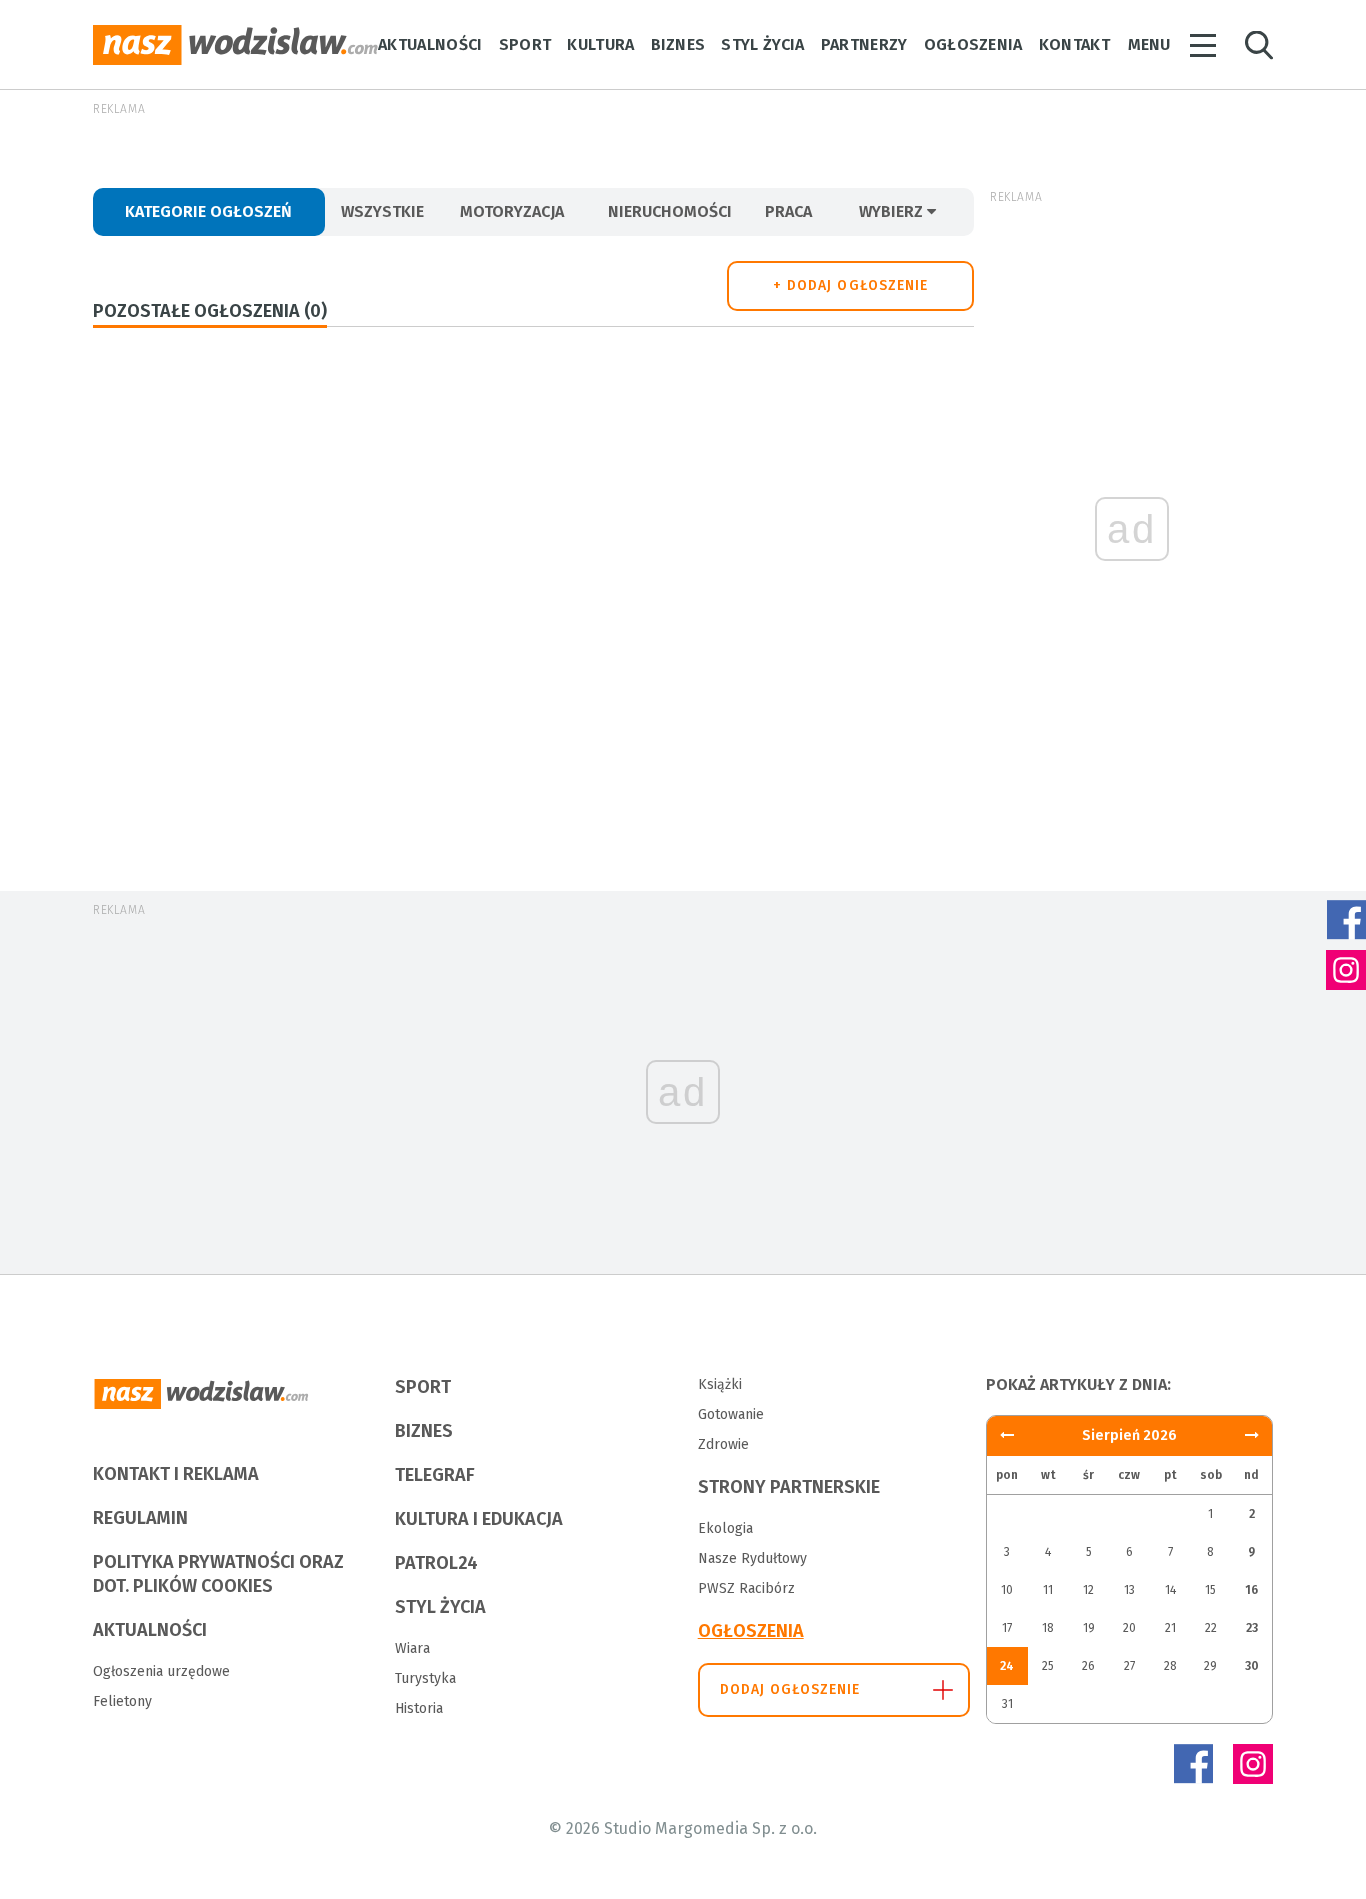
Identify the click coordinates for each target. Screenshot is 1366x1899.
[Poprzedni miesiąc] (1252, 1435)
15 (1210, 1590)
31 (1007, 1704)
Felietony (122, 1701)
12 (1088, 1590)
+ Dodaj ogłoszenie (850, 285)
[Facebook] (1193, 1764)
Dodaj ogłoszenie (790, 1689)
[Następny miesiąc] (1007, 1435)
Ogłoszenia (973, 44)
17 (1007, 1628)
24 (1007, 1666)
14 (1170, 1590)
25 (1048, 1666)
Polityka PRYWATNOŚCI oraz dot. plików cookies (218, 1574)
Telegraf (435, 1475)
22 (1211, 1628)
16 (1251, 1590)
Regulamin (140, 1518)
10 (1007, 1590)
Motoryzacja (512, 211)
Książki (720, 1384)
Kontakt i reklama (176, 1474)
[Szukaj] (1259, 45)
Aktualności (430, 44)
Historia (419, 1708)
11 (1048, 1590)
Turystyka (425, 1678)
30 (1252, 1666)
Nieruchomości (670, 211)
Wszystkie (382, 211)
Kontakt (1074, 44)
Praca (788, 211)
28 (1170, 1666)
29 (1210, 1666)
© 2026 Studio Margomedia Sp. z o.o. (683, 1828)
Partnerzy (864, 44)
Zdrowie (723, 1444)
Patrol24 (436, 1563)
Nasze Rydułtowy (752, 1558)
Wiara (412, 1648)
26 (1088, 1666)
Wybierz (893, 211)
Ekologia (725, 1528)
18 (1048, 1628)
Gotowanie (731, 1414)
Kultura (600, 44)
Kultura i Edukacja (479, 1519)
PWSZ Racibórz (746, 1588)
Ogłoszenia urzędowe (161, 1671)
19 (1089, 1628)
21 (1170, 1628)
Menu (1149, 44)
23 (1252, 1628)
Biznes (678, 44)
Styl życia (762, 44)
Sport (525, 44)
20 (1129, 1628)
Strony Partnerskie (789, 1487)
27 (1129, 1666)
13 (1129, 1590)
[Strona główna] (235, 45)
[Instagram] (1253, 1764)
